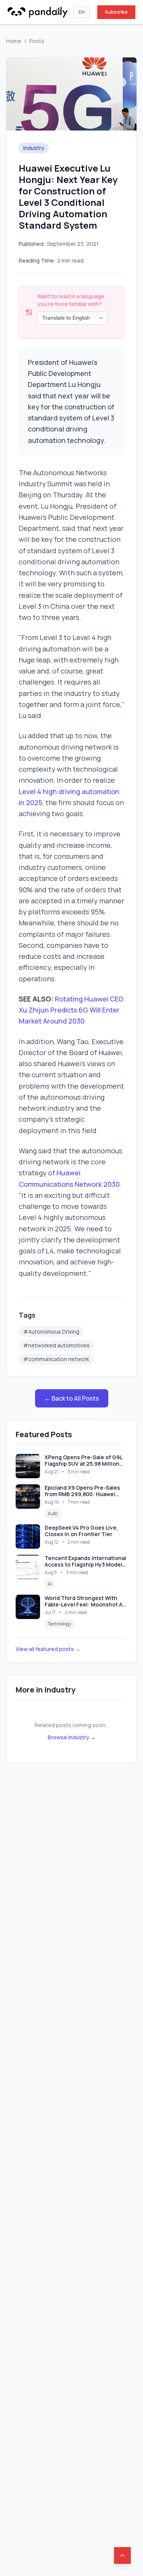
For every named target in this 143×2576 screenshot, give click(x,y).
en (82, 12)
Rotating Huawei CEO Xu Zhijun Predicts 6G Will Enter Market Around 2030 (71, 1010)
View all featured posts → (48, 1649)
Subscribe (116, 12)
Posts (37, 41)
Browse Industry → (72, 1737)
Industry (34, 148)
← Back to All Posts (72, 1398)
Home (14, 41)
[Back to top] (122, 2555)
